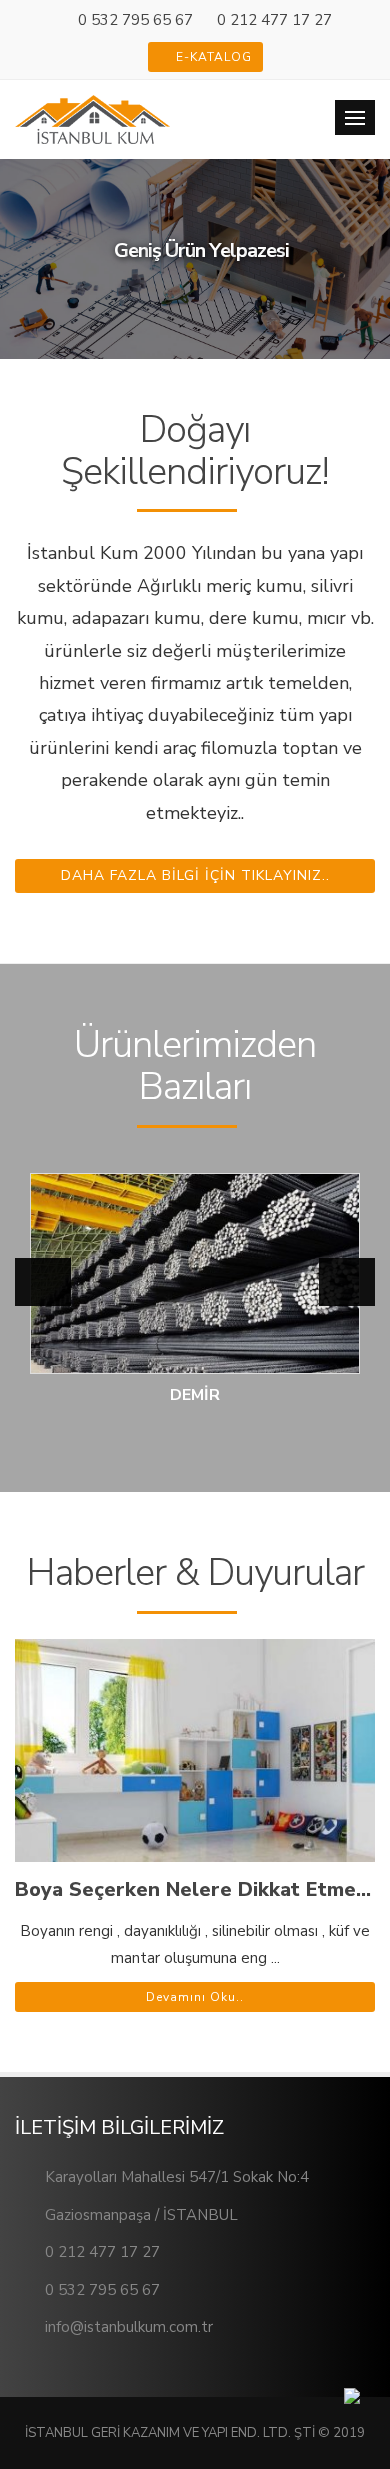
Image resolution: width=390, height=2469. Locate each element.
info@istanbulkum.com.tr (129, 2327)
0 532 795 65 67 (135, 20)
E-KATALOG (212, 57)
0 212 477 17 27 (274, 20)
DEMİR (195, 1395)
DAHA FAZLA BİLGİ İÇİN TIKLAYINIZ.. (195, 875)
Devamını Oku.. (195, 1997)
